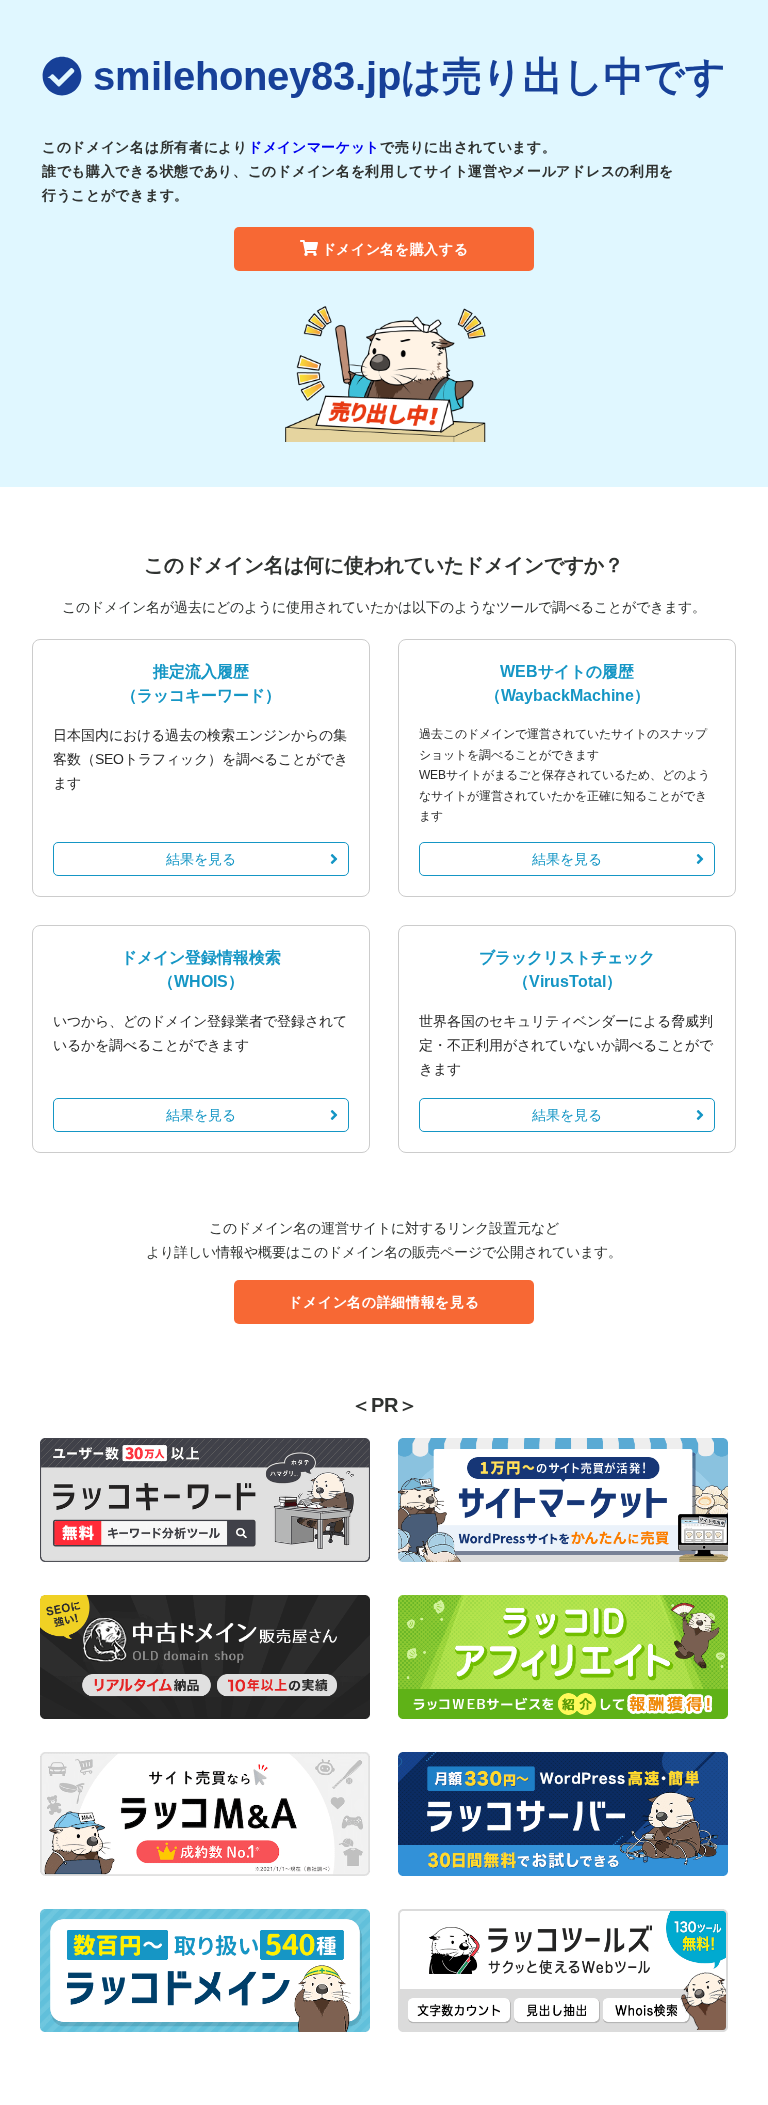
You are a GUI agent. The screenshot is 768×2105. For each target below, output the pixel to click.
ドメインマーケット (314, 147)
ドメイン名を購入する (395, 249)
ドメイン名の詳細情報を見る (383, 1302)
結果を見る (201, 859)
